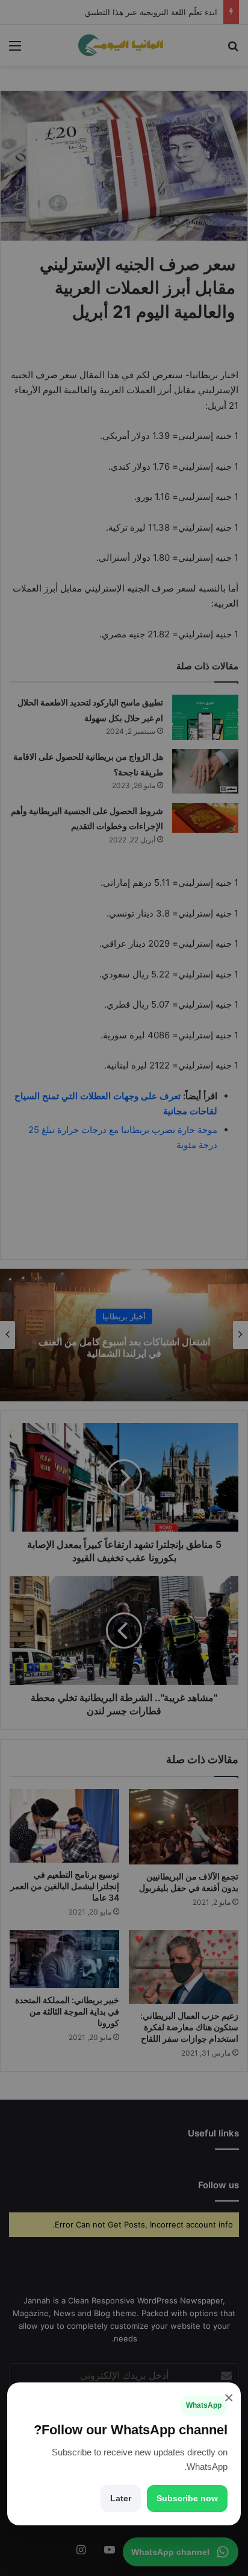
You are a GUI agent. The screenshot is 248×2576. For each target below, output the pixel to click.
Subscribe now (187, 2498)
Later (121, 2498)
